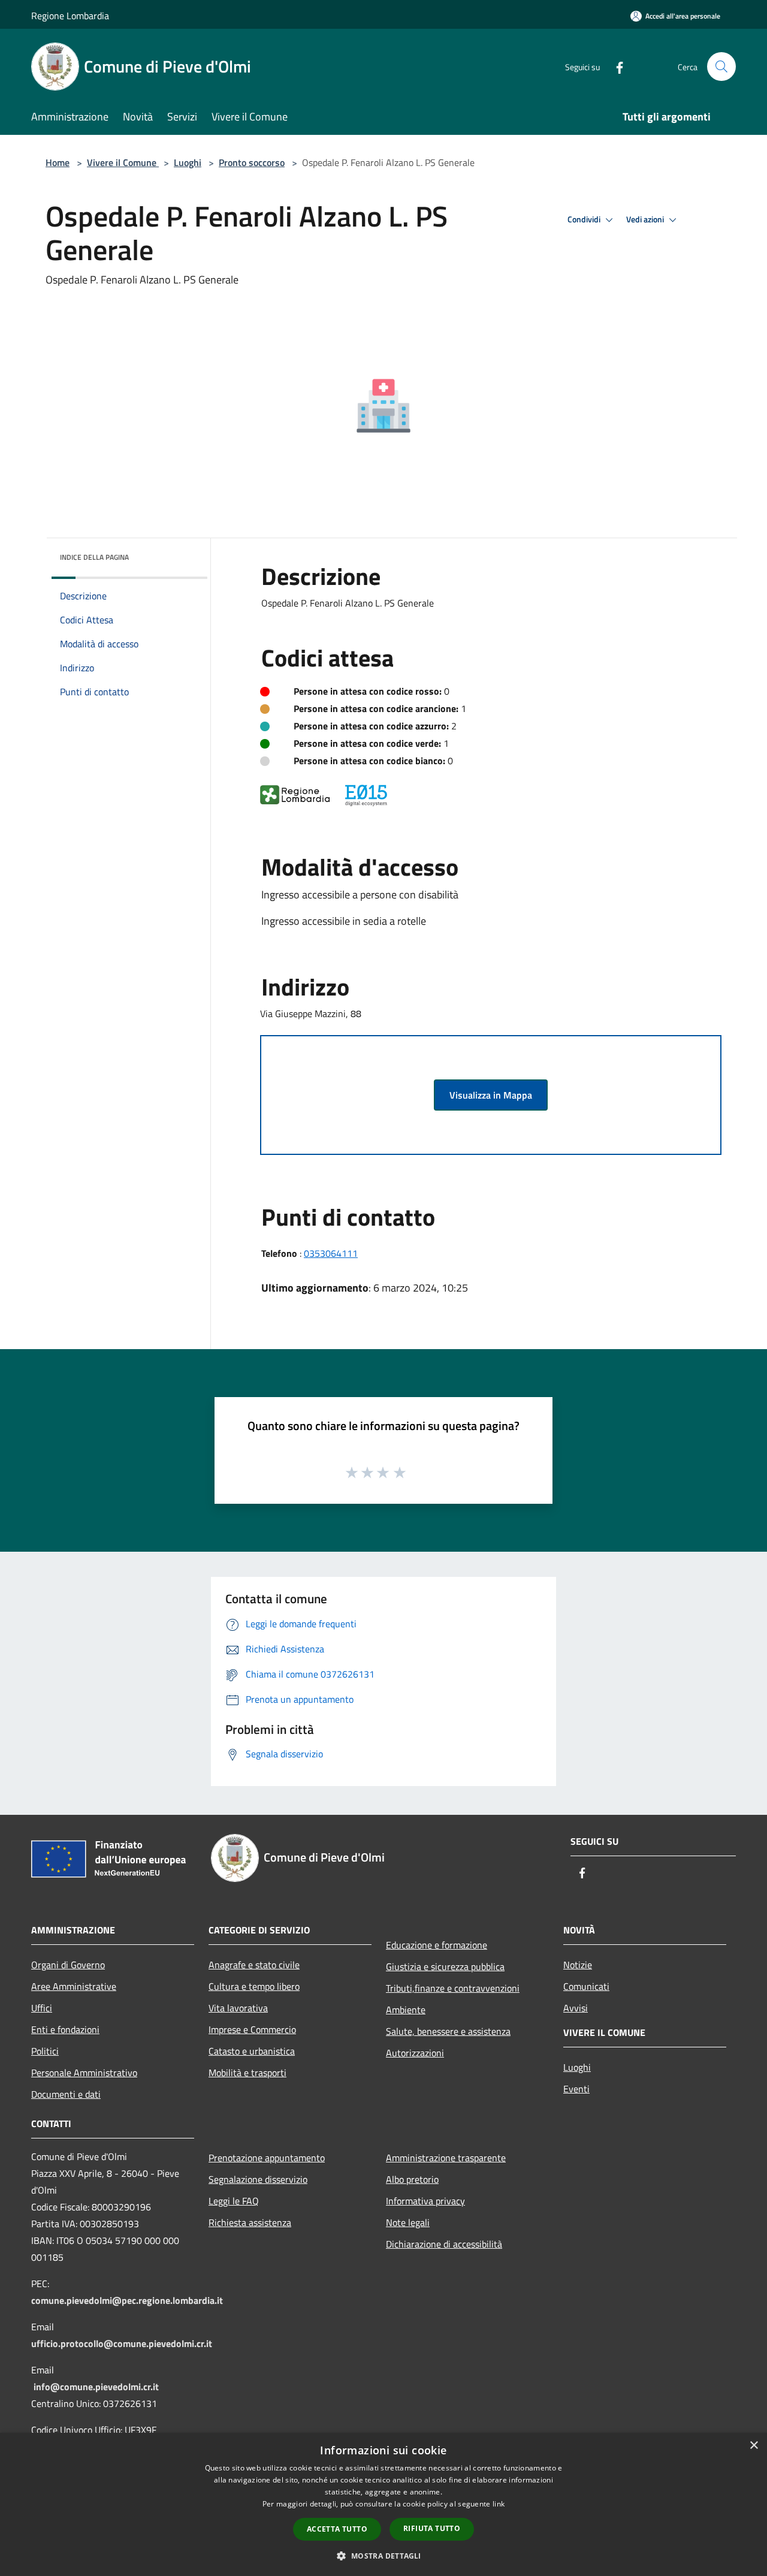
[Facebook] (615, 66)
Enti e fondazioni (65, 2029)
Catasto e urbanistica (252, 2051)
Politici (45, 2051)
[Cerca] (721, 67)
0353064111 (331, 1253)
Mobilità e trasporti (247, 2073)
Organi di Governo (68, 1965)
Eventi (576, 2089)
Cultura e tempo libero (254, 1986)
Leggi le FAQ (234, 2201)
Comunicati (586, 1986)
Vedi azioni (646, 219)
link (499, 2504)
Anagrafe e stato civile (254, 1965)
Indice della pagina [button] (94, 557)
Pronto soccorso (252, 162)
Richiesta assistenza (250, 2222)
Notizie (578, 1965)
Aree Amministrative (74, 1986)
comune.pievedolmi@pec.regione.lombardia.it (127, 2300)
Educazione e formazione (437, 1945)
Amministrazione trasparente (446, 2158)
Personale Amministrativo (84, 2073)
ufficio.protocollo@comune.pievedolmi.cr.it (122, 2343)
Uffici (42, 2008)
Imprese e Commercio (252, 2029)
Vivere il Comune (123, 162)
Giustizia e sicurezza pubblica (445, 1966)
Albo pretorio (412, 2179)
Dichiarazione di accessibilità (444, 2244)
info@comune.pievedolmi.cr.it (96, 2387)
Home (58, 162)
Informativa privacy (425, 2201)
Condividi (585, 219)
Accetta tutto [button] (337, 2529)
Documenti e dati (66, 2094)
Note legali (408, 2222)
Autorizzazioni (415, 2053)
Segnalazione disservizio (258, 2179)
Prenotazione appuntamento (267, 2158)
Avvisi (576, 2008)
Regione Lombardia (70, 16)
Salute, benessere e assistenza (448, 2031)
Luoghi (188, 162)
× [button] (754, 2446)
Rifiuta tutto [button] (432, 2528)
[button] (383, 2556)
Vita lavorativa (238, 2008)
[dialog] (383, 2504)
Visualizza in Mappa (491, 1095)
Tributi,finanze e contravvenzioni (453, 1988)
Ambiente (406, 2010)
